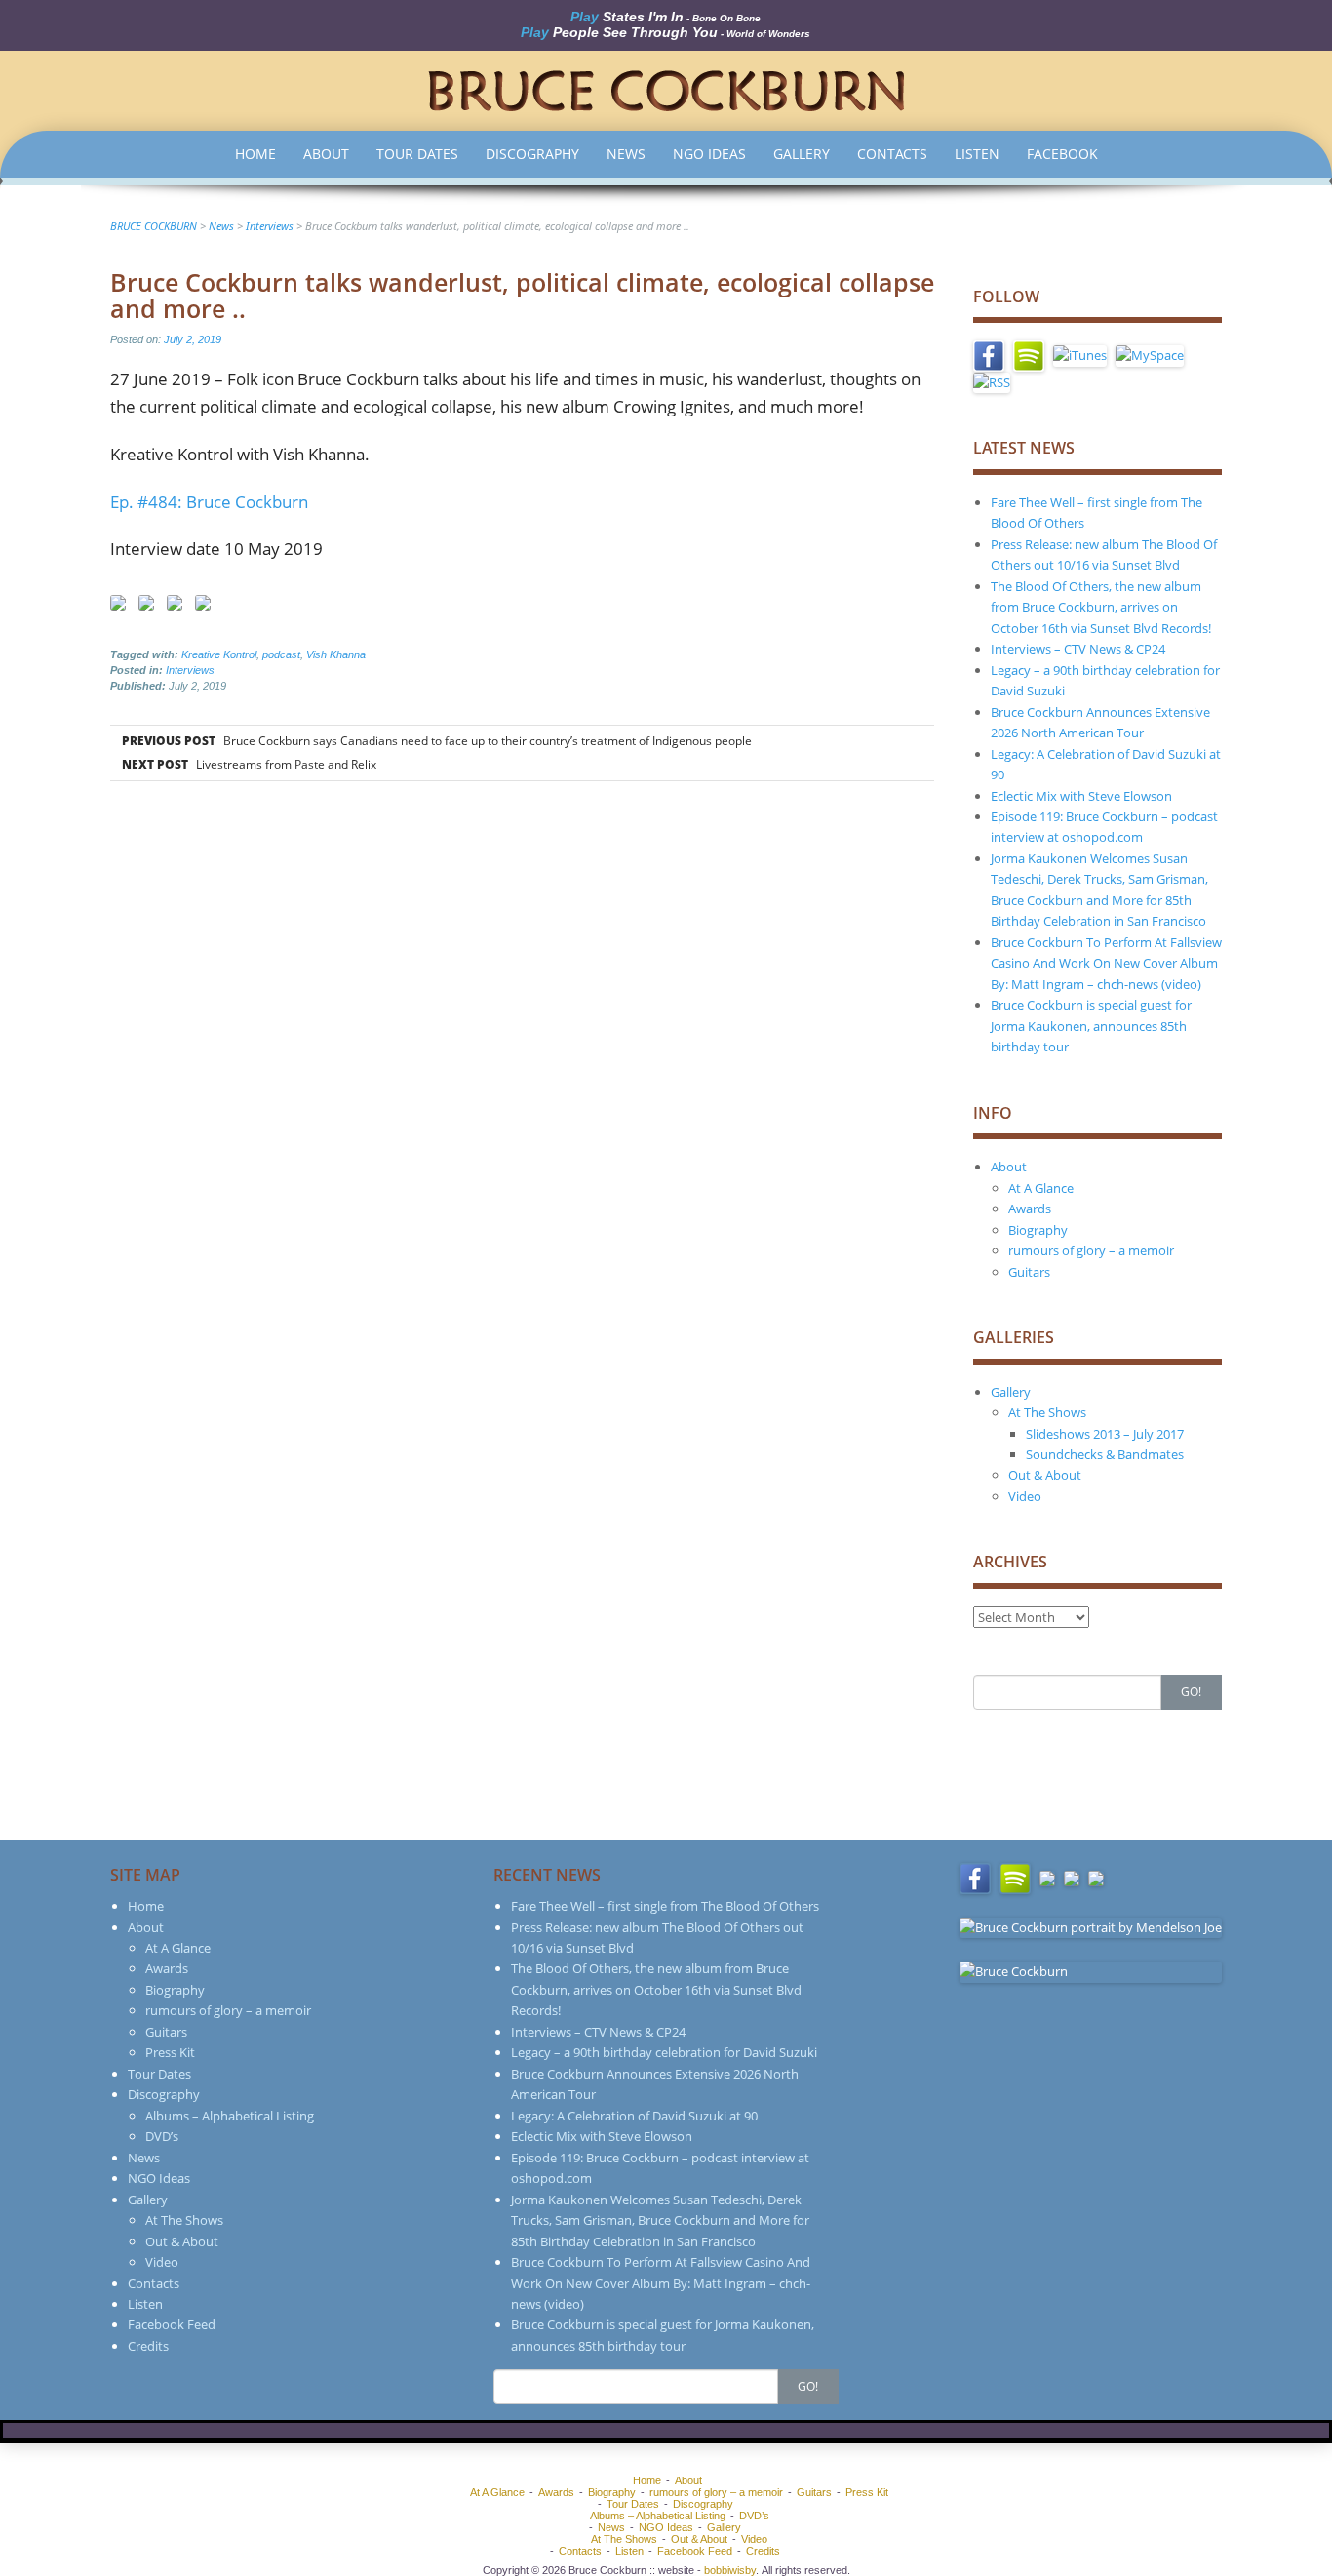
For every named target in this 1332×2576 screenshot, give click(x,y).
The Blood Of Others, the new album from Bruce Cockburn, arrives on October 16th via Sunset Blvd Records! (1101, 607)
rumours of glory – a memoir (1091, 1250)
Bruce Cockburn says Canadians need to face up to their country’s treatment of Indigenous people (435, 741)
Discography (532, 154)
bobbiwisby (730, 2570)
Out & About (1045, 1475)
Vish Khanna (336, 654)
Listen (977, 154)
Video (1025, 1496)
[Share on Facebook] (122, 607)
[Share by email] (207, 607)
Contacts (892, 154)
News (626, 154)
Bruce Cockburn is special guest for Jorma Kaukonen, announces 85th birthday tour (1091, 1026)
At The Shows (1047, 1412)
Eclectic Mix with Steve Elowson (1081, 796)
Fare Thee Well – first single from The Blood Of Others (665, 1906)
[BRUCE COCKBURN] (666, 89)
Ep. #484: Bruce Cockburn (209, 502)
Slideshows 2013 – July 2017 (1105, 1434)
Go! (1191, 1692)
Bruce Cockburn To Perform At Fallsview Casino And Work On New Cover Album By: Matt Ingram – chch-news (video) (1106, 963)
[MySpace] (1150, 355)
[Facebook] (989, 355)
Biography (1038, 1230)
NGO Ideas (709, 154)
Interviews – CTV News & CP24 (1078, 649)
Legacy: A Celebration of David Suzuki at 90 (634, 2116)
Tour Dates (417, 154)
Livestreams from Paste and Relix (248, 764)
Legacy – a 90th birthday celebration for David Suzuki (664, 2052)
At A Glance (1041, 1188)
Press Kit (170, 2052)
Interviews (190, 670)
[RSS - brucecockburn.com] (992, 381)
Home (255, 154)
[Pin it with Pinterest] (178, 607)
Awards (1030, 1209)
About (326, 154)
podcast (281, 654)
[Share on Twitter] (150, 607)
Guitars (1029, 1272)
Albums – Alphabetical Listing (230, 2116)
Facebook (1062, 154)
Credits (148, 2346)
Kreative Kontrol (219, 654)
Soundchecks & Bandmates (1105, 1454)
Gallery (802, 154)
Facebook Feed (172, 2324)
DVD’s (162, 2136)
